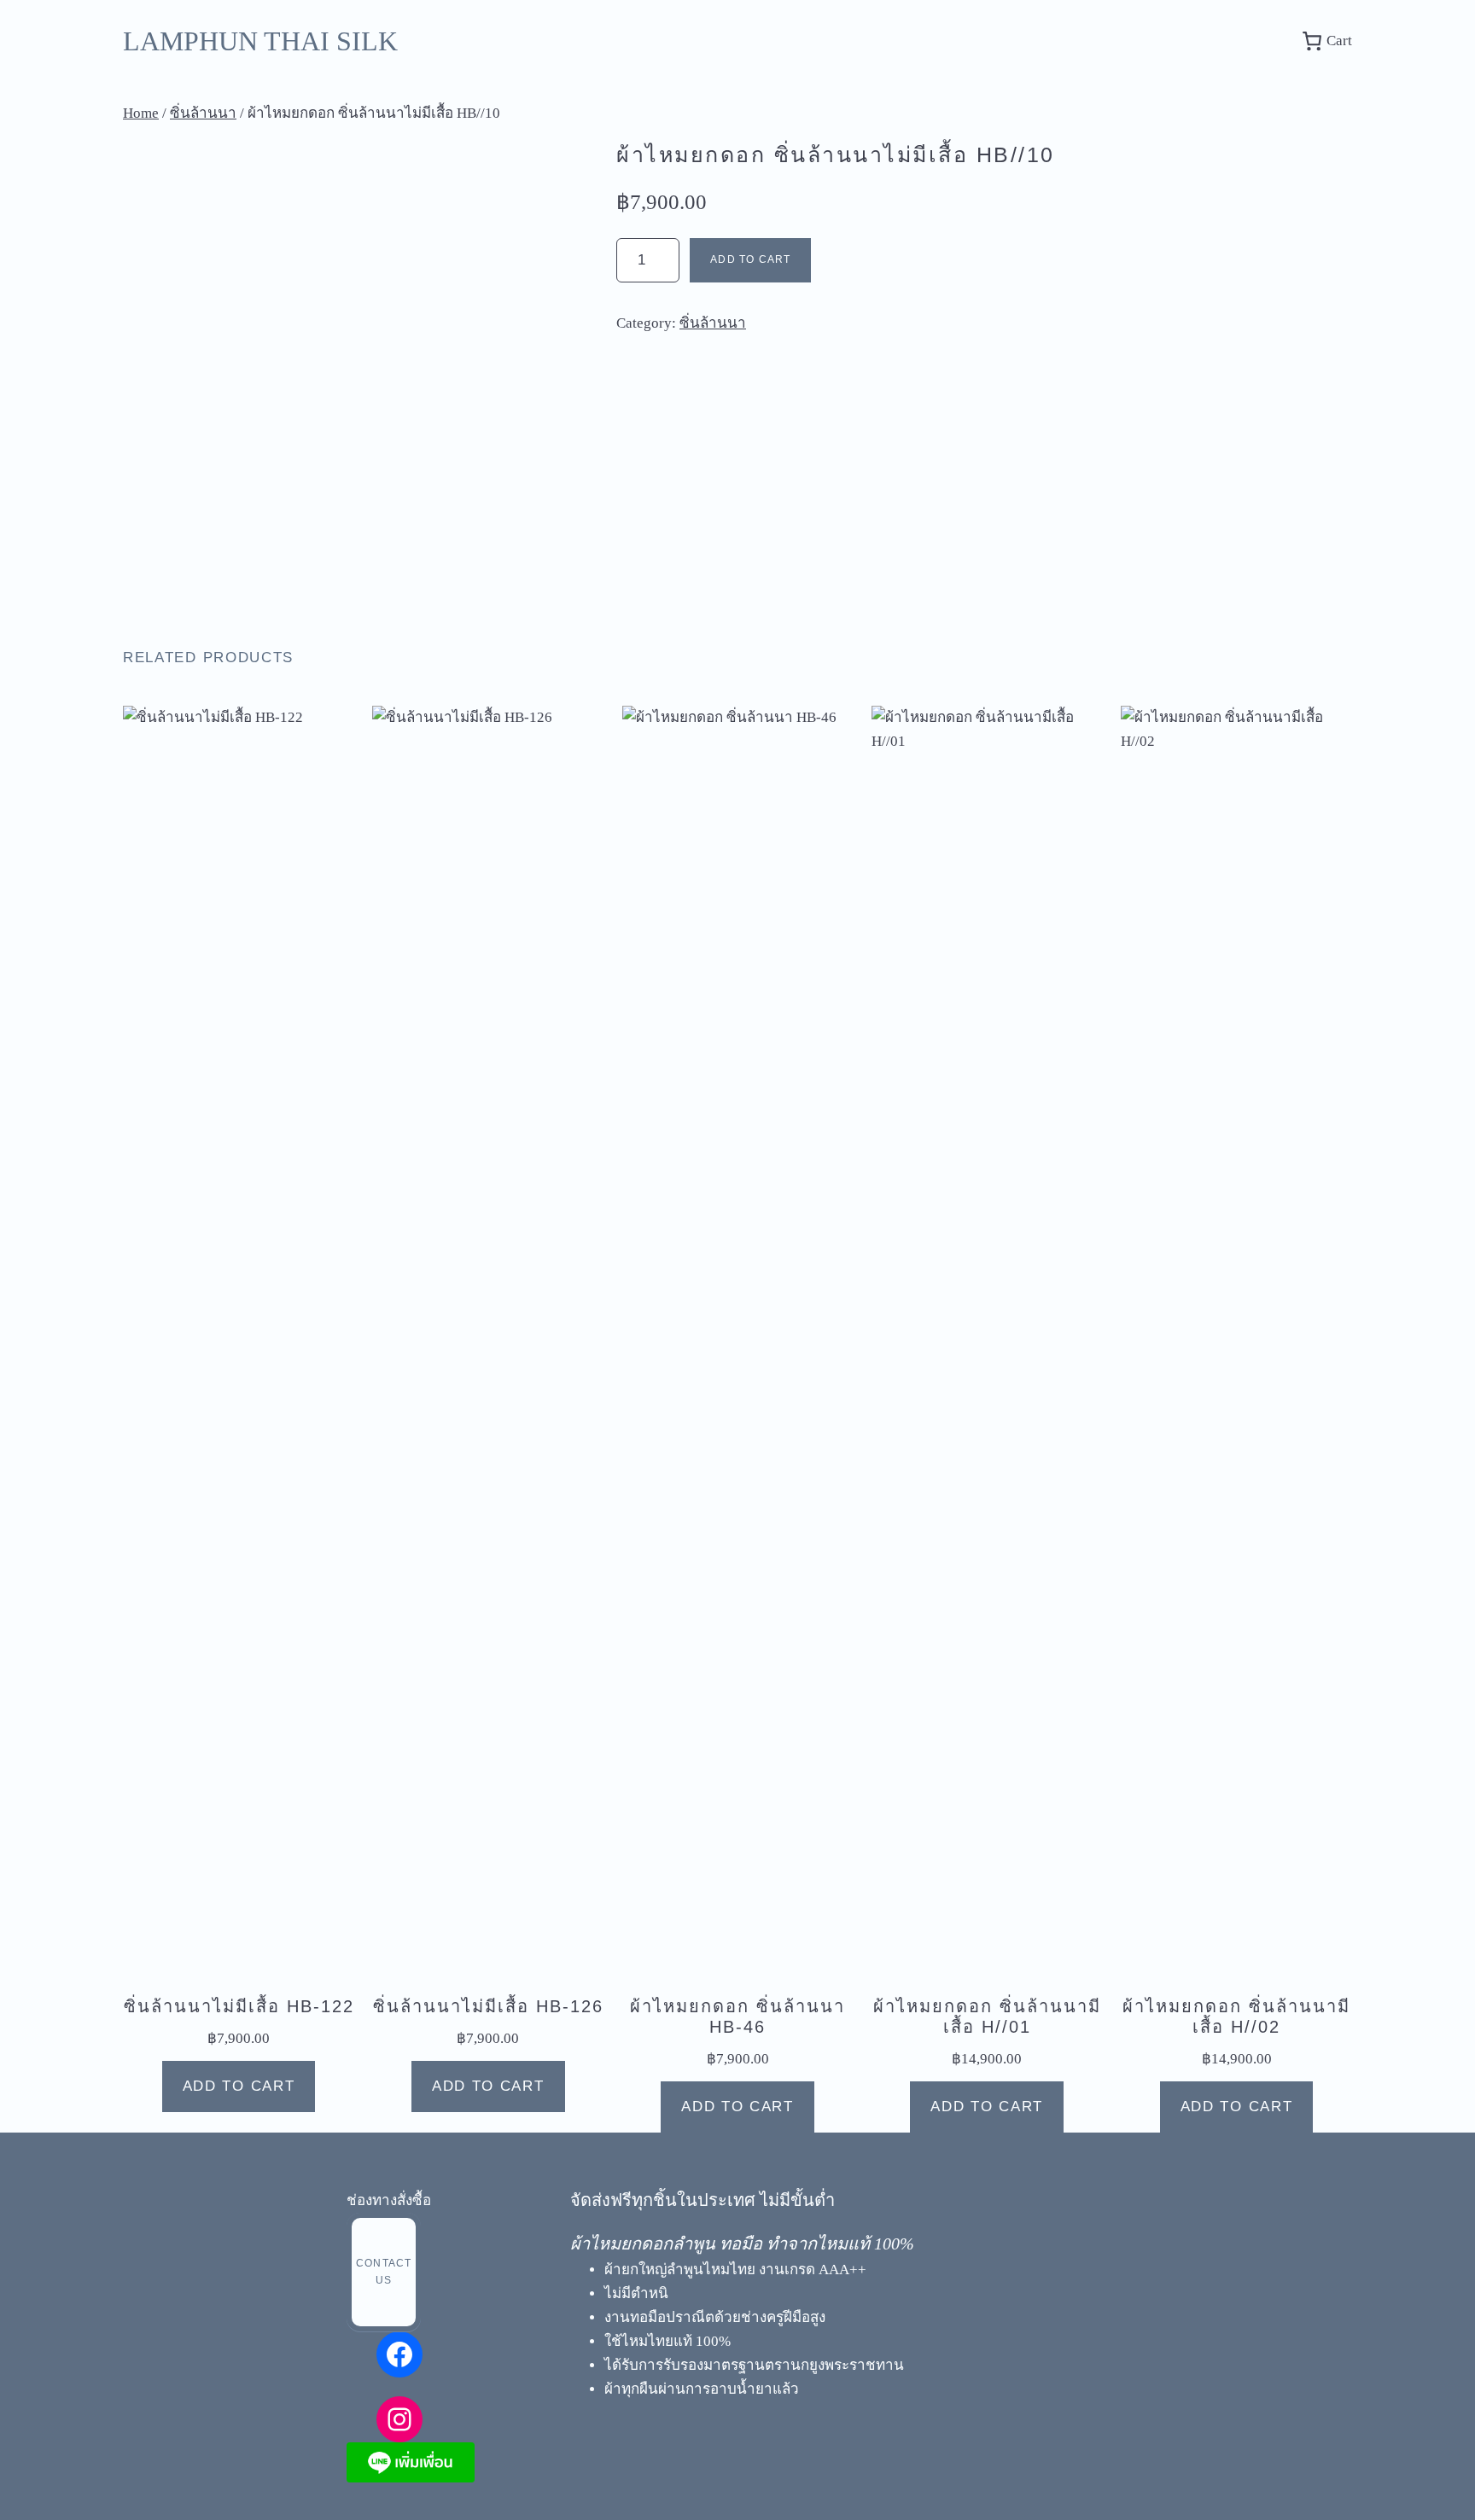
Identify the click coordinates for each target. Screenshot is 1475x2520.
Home (141, 113)
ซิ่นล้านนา (203, 113)
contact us (384, 2272)
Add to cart (750, 259)
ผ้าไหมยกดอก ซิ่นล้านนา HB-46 (737, 2017)
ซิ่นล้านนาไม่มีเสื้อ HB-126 (488, 2006)
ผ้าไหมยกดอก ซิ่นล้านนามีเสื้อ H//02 (1236, 2017)
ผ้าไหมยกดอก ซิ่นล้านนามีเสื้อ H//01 (987, 2017)
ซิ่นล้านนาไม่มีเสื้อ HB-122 (239, 2006)
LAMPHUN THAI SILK (260, 41)
